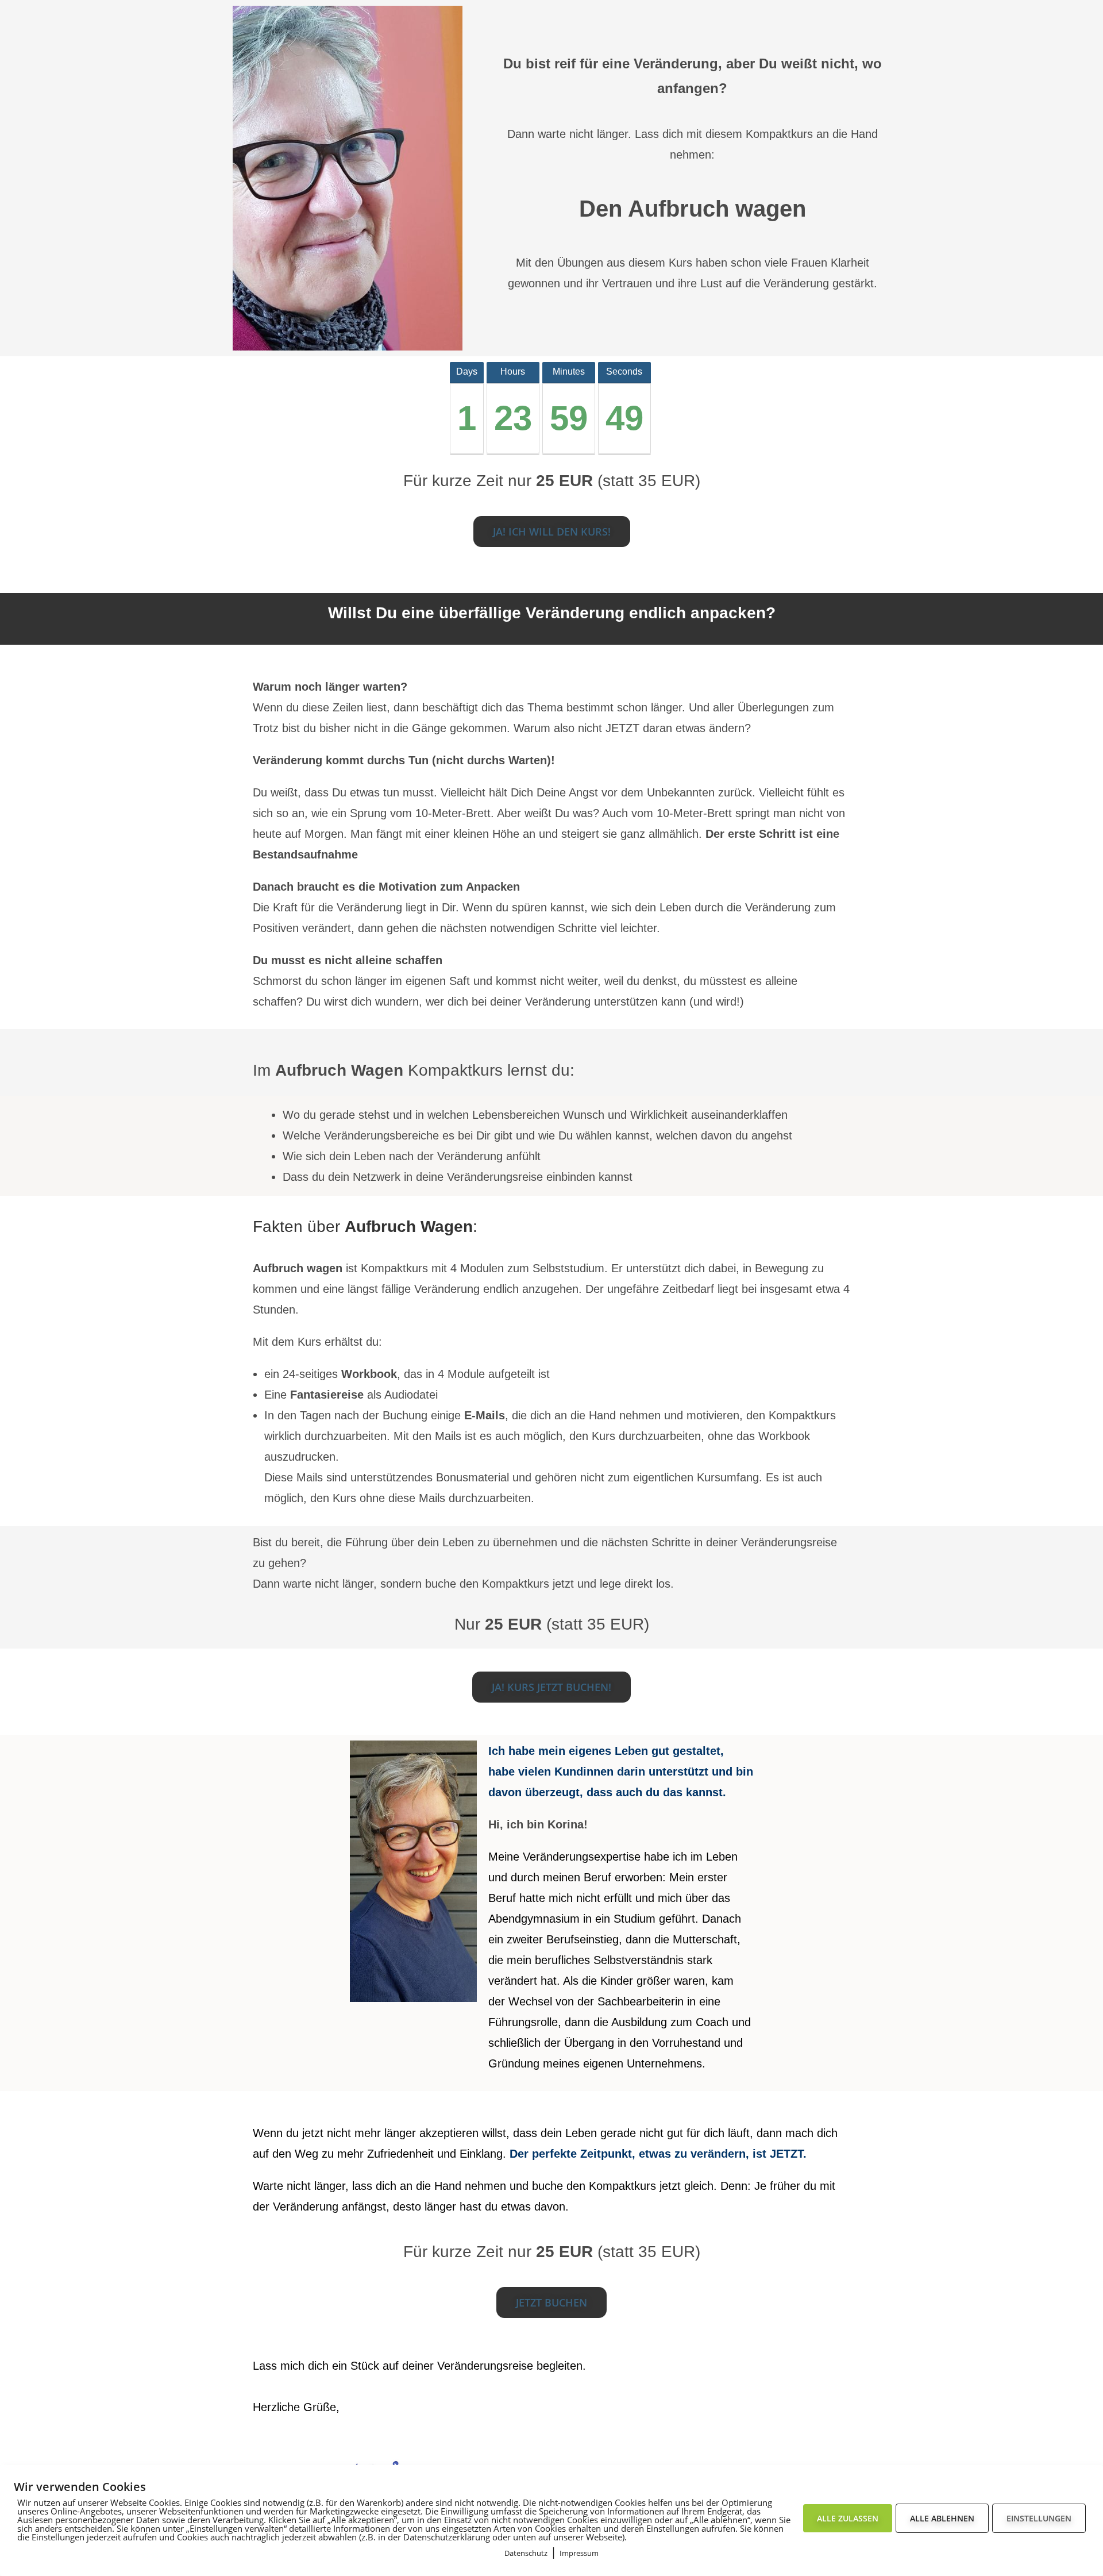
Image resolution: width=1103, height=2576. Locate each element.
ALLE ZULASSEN (848, 2518)
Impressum (579, 2553)
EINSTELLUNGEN (1039, 2518)
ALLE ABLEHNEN (942, 2518)
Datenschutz (526, 2553)
